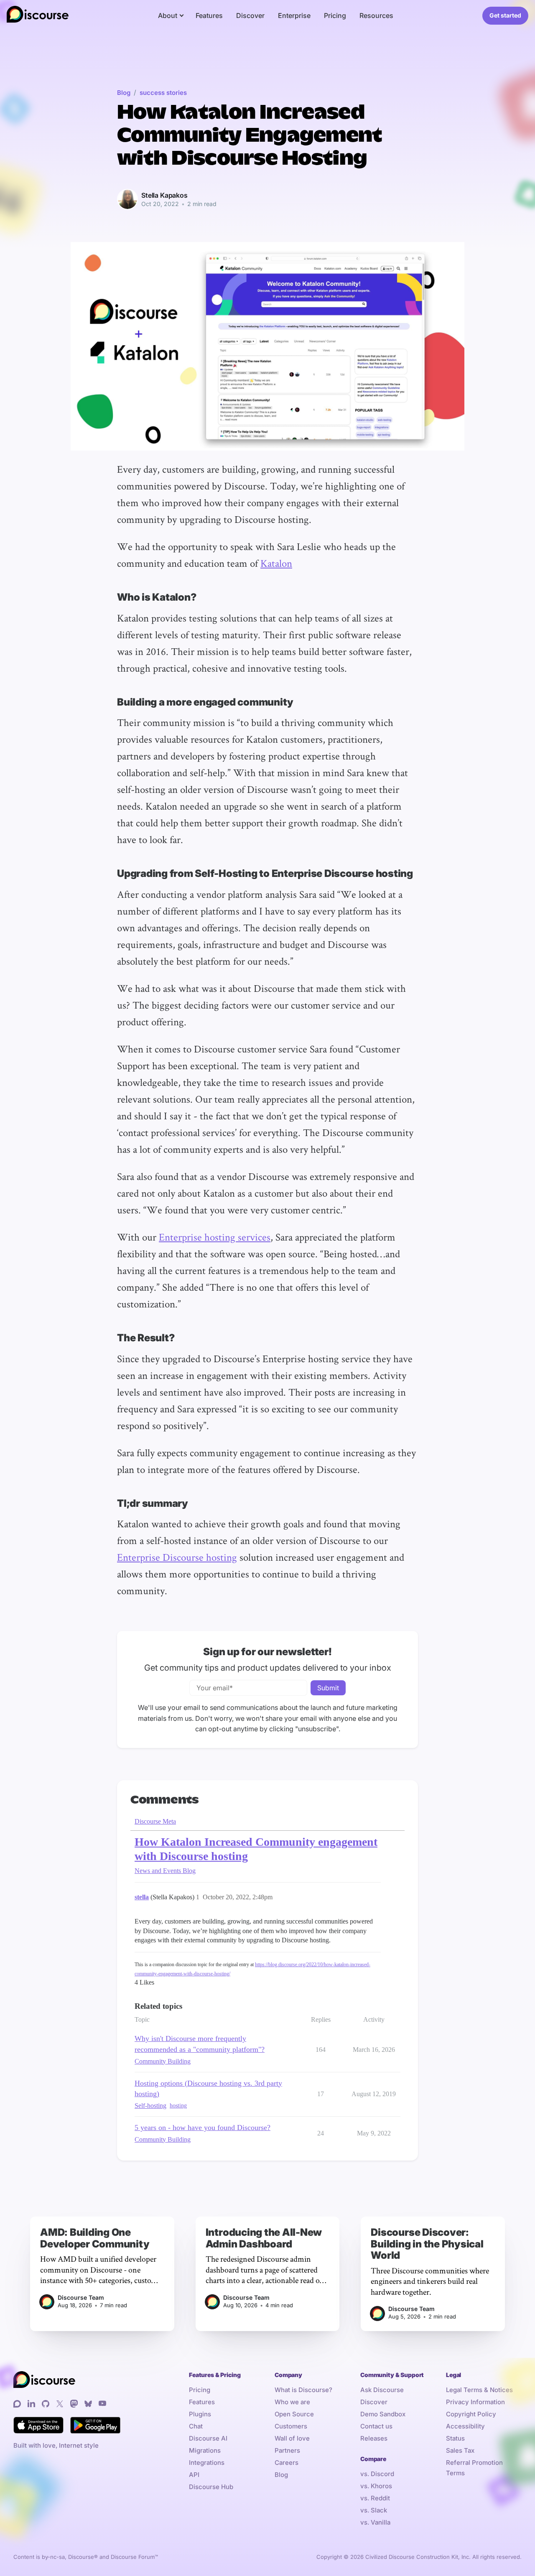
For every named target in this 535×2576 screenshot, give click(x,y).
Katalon (276, 563)
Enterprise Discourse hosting (177, 1557)
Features (209, 15)
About (168, 15)
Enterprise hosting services (215, 1237)
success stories (163, 93)
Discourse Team (81, 2297)
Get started (505, 15)
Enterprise (294, 15)
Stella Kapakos (164, 195)
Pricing (335, 15)
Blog (124, 93)
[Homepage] (38, 16)
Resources (376, 15)
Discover (250, 15)
